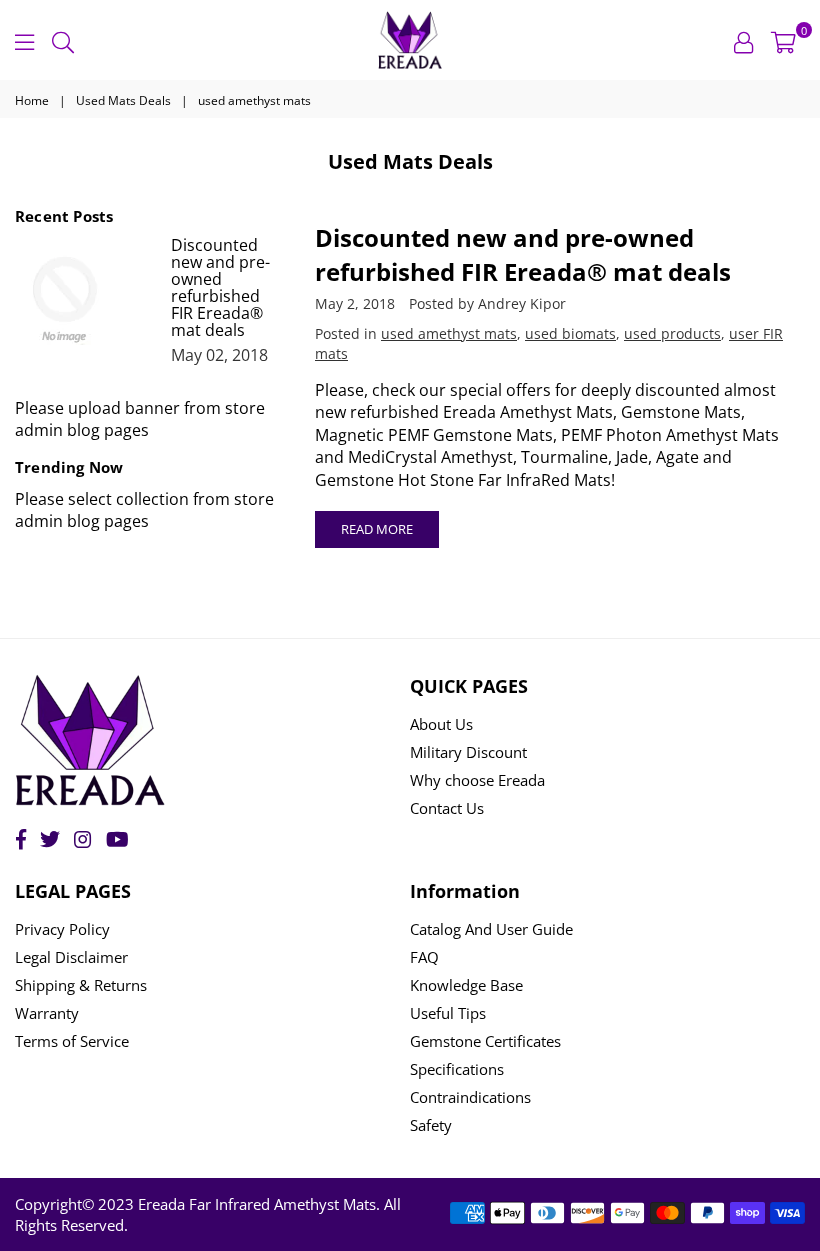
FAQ (424, 957)
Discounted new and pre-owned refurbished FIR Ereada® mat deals (523, 254)
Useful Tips (448, 1013)
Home (32, 101)
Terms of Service (72, 1041)
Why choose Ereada (477, 780)
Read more (377, 529)
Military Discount (468, 752)
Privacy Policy (62, 929)
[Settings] (743, 40)
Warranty (47, 1013)
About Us (441, 724)
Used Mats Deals (123, 101)
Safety (431, 1125)
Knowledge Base (466, 985)
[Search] (63, 40)
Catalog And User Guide (491, 929)
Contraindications (470, 1097)
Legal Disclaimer (71, 957)
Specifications (457, 1069)
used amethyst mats (449, 333)
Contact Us (447, 808)
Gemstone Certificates (485, 1041)
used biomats (570, 333)
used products (672, 333)
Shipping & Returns (81, 985)
